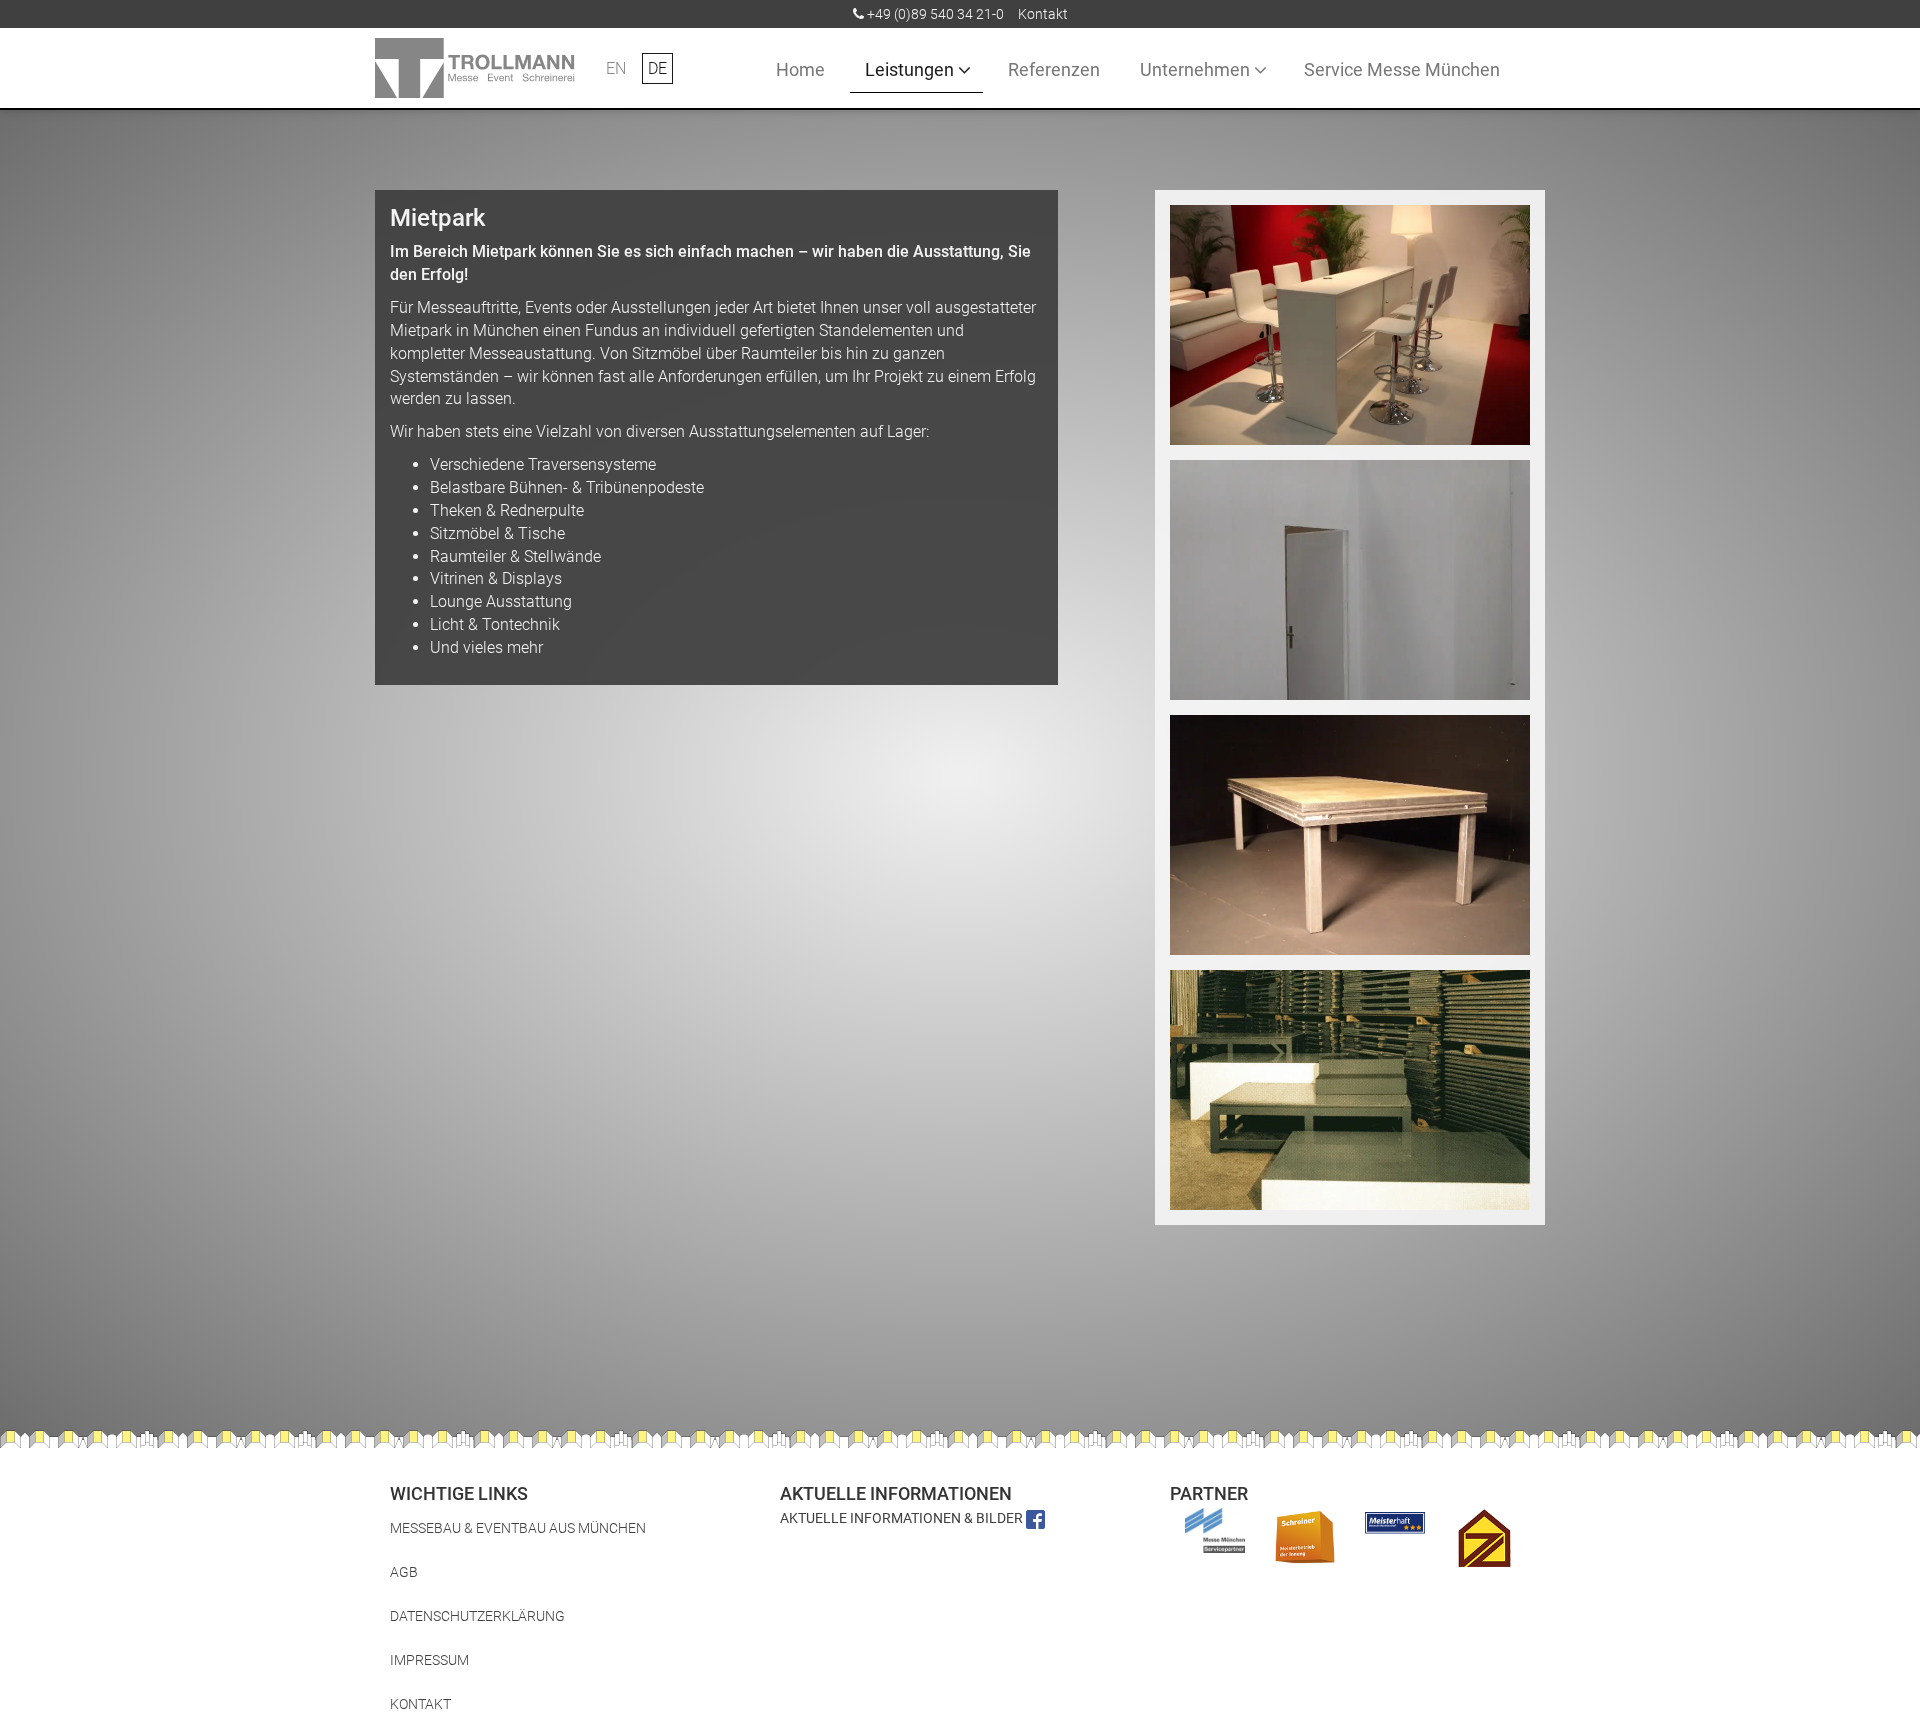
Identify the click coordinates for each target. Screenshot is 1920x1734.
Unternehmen (1195, 69)
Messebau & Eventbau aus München (518, 1528)
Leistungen (909, 69)
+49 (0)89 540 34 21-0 (935, 14)
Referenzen (1054, 69)
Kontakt (1043, 14)
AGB (404, 1572)
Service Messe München (1402, 69)
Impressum (429, 1660)
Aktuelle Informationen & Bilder (903, 1518)
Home (800, 69)
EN (616, 68)
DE (657, 68)
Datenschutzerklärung (477, 1616)
